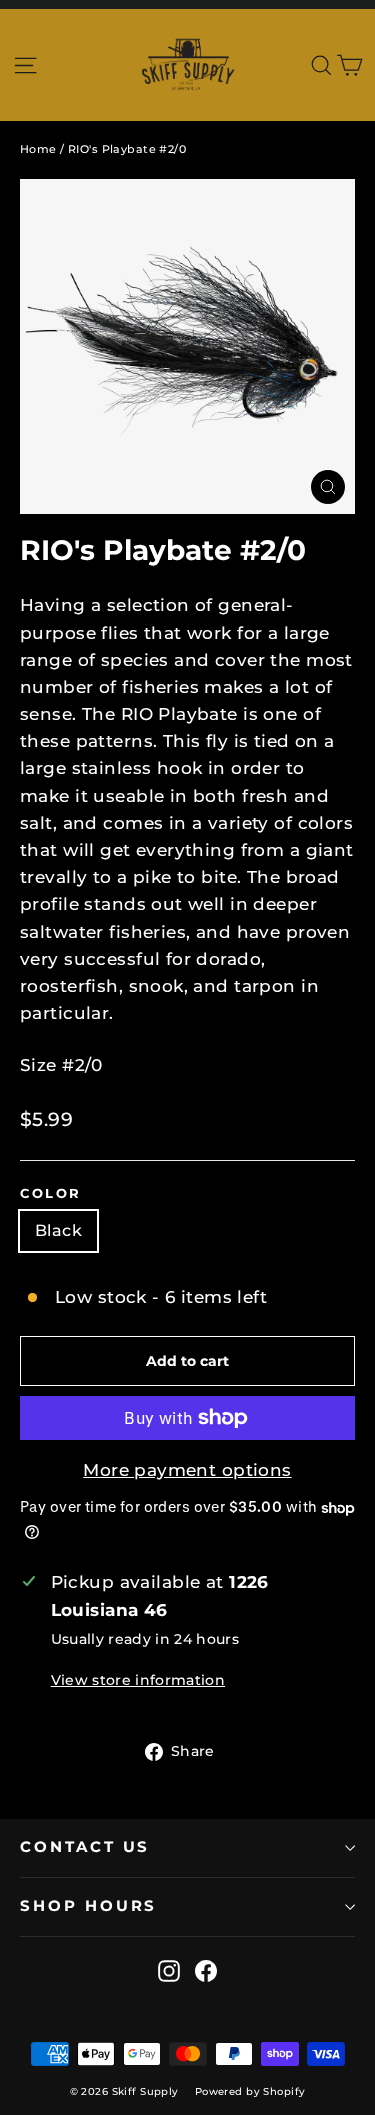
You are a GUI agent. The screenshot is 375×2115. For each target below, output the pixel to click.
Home (38, 149)
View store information (138, 1680)
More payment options (187, 1470)
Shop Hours (88, 1906)
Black (58, 1230)
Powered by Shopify (250, 2091)
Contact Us (85, 1847)
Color (51, 1193)
